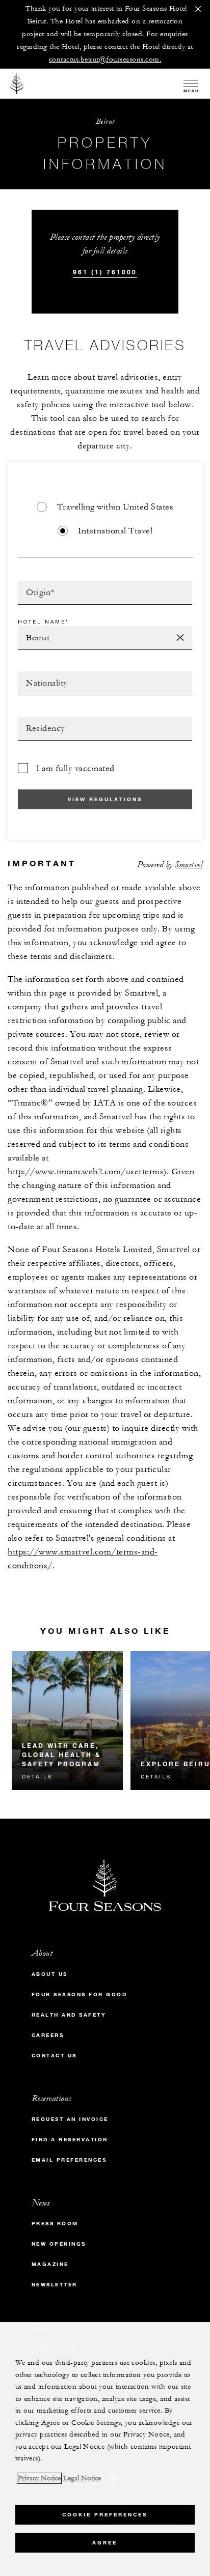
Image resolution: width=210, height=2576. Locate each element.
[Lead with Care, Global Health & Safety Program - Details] (68, 1721)
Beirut (105, 121)
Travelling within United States (115, 507)
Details (37, 1776)
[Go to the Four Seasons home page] (17, 83)
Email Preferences (69, 2160)
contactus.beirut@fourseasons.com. (105, 60)
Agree (105, 2543)
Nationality (43, 674)
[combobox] (105, 593)
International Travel (115, 531)
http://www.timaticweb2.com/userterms (86, 1172)
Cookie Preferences (105, 2515)
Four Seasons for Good (80, 1994)
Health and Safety (69, 2015)
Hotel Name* (43, 621)
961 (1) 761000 (105, 272)
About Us (50, 1974)
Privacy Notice (39, 2478)
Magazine (50, 2264)
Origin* (33, 584)
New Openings (59, 2244)
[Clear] (180, 638)
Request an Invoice (70, 2119)
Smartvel (189, 865)
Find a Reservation (70, 2140)
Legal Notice (82, 2478)
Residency (39, 720)
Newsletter (55, 2285)
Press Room (55, 2224)
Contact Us (54, 2056)
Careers (48, 2035)
